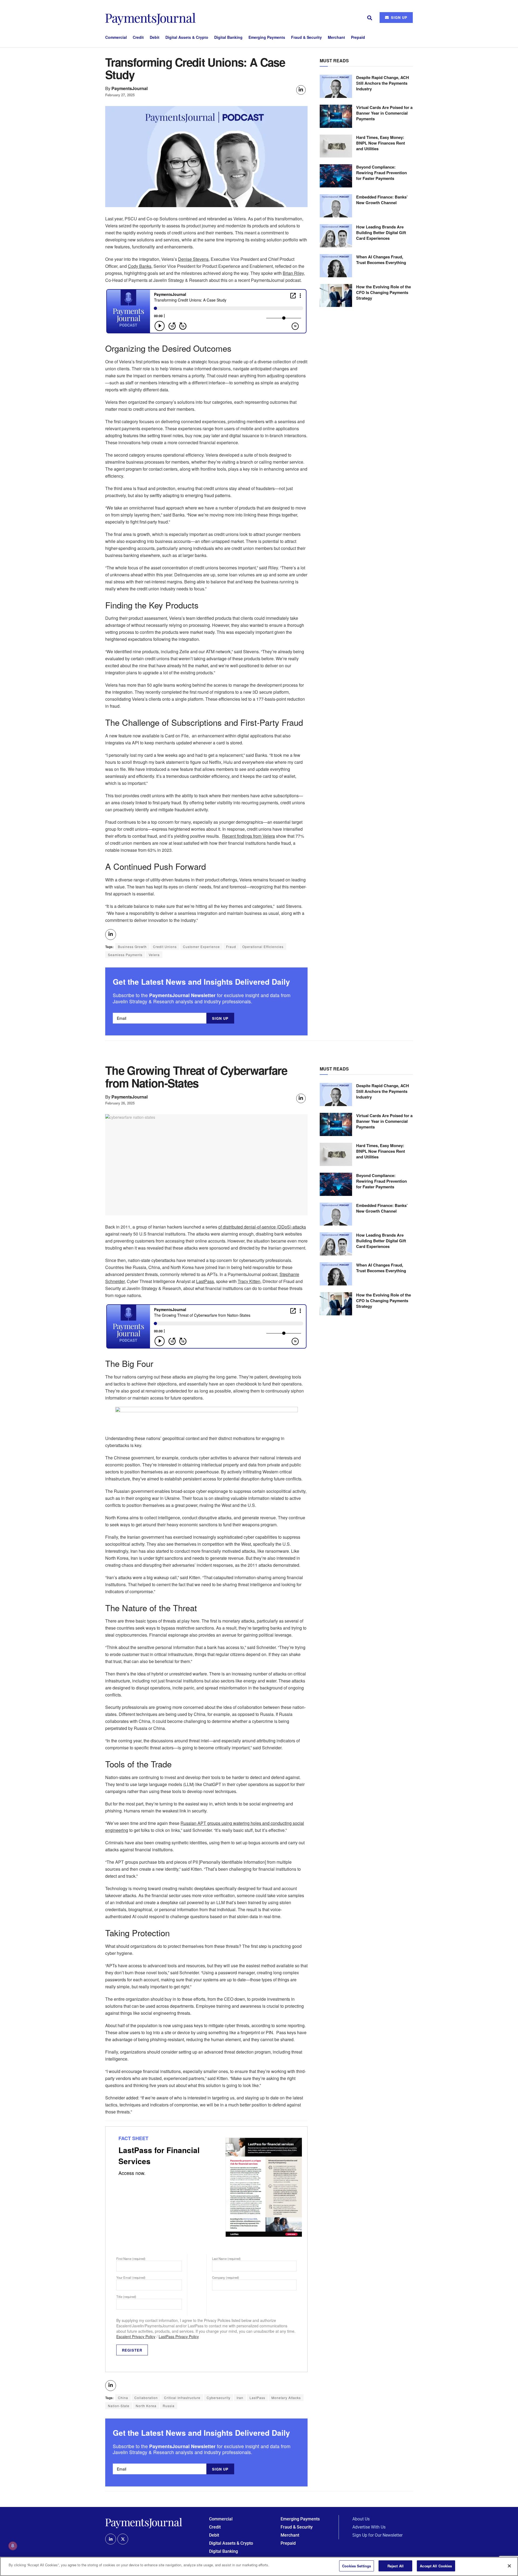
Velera (154, 955)
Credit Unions (165, 947)
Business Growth (132, 947)
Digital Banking (228, 37)
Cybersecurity (219, 2398)
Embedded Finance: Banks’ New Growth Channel (382, 200)
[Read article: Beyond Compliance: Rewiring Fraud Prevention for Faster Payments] (336, 176)
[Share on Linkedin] (301, 90)
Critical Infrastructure (182, 2398)
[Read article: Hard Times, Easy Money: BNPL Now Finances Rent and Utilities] (336, 146)
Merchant (336, 37)
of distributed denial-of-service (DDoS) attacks (262, 1227)
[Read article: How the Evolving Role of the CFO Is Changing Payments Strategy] (336, 296)
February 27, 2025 (120, 95)
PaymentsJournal (130, 88)
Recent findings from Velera (248, 836)
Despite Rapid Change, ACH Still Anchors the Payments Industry (383, 83)
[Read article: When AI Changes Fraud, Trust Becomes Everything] (336, 266)
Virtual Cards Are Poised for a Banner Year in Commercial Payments (384, 113)
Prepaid (358, 37)
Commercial (116, 37)
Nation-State (119, 2406)
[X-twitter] (123, 2539)
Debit (155, 37)
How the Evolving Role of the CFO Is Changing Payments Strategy (384, 292)
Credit (138, 37)
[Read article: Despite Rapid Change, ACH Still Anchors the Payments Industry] (336, 86)
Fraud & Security (306, 37)
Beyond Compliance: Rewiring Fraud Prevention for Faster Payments (381, 173)
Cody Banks (140, 266)
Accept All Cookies (436, 2566)
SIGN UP (398, 17)
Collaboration (146, 2398)
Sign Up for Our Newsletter (377, 2535)
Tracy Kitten (249, 1281)
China (123, 2398)
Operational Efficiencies (263, 947)
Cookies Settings (357, 2566)
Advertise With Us (369, 2527)
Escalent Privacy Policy (136, 2336)
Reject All (396, 2566)
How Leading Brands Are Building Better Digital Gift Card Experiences (381, 232)
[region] (259, 2566)
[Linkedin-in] (111, 2539)
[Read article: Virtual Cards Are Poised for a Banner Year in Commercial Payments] (336, 116)
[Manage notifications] (13, 2546)
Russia (169, 2406)
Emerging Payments (267, 37)
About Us (361, 2519)
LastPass (205, 1281)
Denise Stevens (193, 259)
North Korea (146, 2406)
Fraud (231, 947)
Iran (240, 2398)
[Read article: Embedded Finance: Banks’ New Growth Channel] (336, 206)
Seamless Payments (125, 955)
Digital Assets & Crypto (187, 37)
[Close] (509, 2566)
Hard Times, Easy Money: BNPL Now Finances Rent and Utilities (381, 143)
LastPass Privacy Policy (179, 2336)
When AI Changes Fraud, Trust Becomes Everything (381, 260)
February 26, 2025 (120, 1103)
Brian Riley (293, 273)
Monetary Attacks (286, 2398)
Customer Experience (201, 947)
